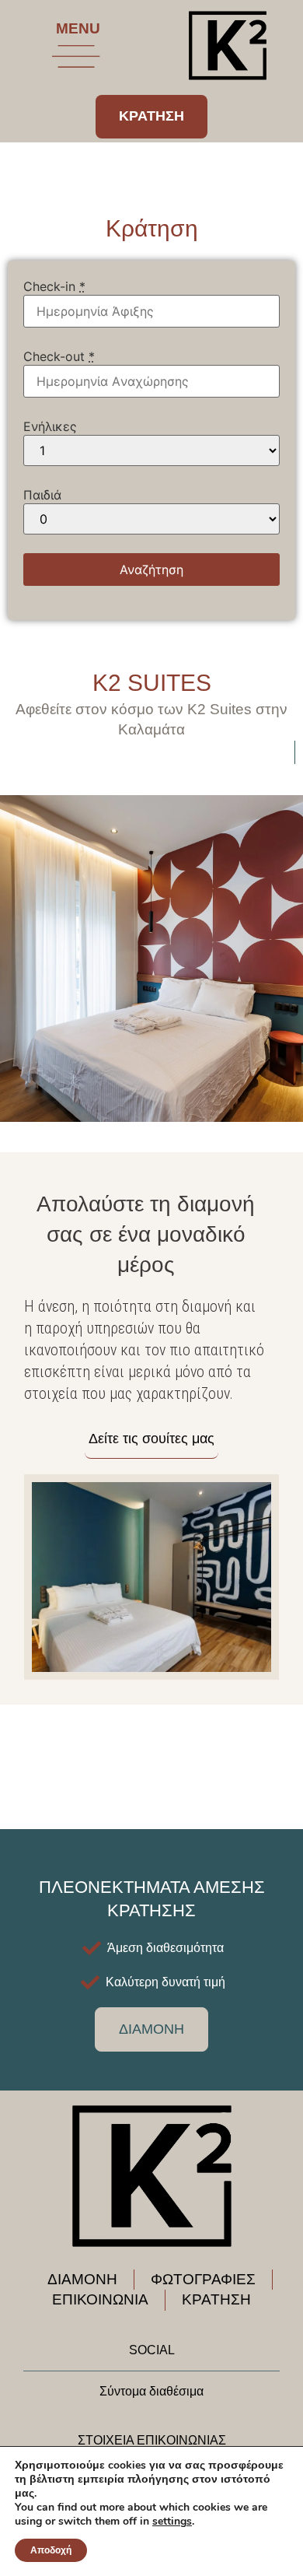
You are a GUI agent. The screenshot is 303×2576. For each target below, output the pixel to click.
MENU (78, 28)
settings (172, 2522)
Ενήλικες (50, 426)
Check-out (59, 356)
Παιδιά (42, 495)
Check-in (54, 286)
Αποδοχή (51, 2550)
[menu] (76, 56)
